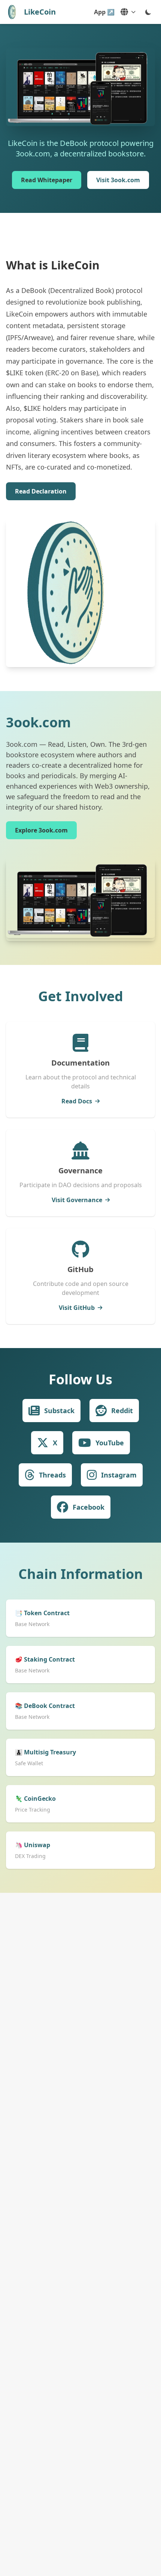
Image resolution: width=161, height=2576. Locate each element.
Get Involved (81, 996)
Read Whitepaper (47, 180)
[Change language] (128, 12)
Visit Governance (77, 1200)
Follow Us (80, 1379)
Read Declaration (41, 491)
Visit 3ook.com (118, 180)
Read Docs (77, 1101)
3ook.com (38, 722)
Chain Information (81, 1574)
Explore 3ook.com (41, 830)
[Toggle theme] (148, 12)
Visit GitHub (77, 1308)
